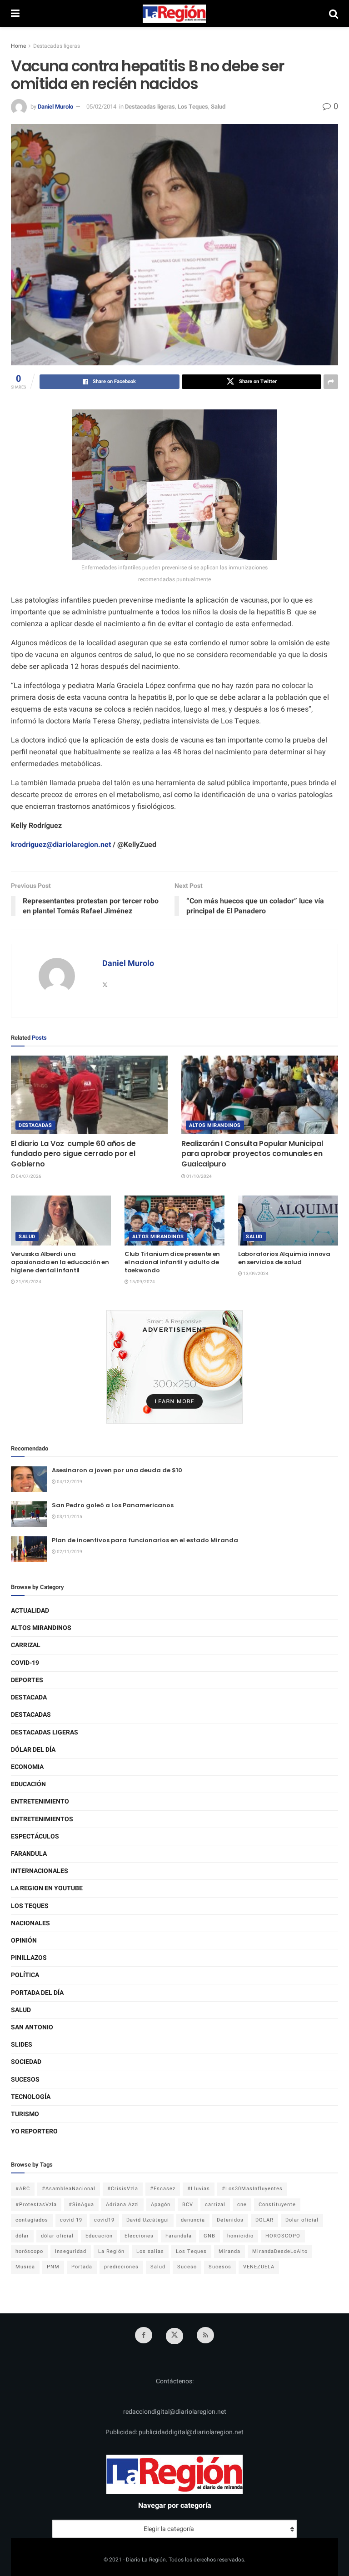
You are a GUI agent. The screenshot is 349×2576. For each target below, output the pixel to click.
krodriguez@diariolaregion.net (61, 845)
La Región (111, 2251)
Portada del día (37, 1993)
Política (25, 1975)
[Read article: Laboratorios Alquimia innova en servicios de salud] (288, 1221)
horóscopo (29, 2251)
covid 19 (71, 2220)
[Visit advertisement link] (174, 1367)
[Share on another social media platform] (331, 382)
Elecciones (139, 2236)
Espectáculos (35, 1836)
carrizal (215, 2205)
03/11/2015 (69, 1517)
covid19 (104, 2220)
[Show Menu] (15, 14)
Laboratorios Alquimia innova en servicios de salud (284, 1258)
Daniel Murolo (55, 107)
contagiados (32, 2220)
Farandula (29, 1854)
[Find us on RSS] (205, 2335)
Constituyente (277, 2205)
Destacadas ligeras (57, 46)
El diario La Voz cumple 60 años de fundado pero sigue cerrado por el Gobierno (73, 1154)
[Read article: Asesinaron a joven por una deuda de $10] (29, 1479)
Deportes (27, 1680)
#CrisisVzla (123, 2189)
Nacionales (30, 1923)
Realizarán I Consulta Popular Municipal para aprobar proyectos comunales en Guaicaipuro (252, 1154)
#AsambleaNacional (69, 2189)
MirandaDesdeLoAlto (280, 2251)
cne (242, 2205)
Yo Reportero (34, 2131)
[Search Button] (334, 14)
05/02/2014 (101, 107)
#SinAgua (81, 2205)
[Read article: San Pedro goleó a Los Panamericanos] (29, 1514)
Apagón (161, 2205)
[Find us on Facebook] (144, 2335)
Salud (218, 107)
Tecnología (31, 2097)
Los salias (150, 2251)
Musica (25, 2267)
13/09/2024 (255, 1274)
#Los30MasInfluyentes (252, 2189)
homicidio (240, 2236)
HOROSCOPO (283, 2236)
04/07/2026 (28, 1176)
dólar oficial (57, 2236)
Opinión (24, 1941)
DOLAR (264, 2220)
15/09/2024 (142, 1282)
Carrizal (26, 1645)
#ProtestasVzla (36, 2205)
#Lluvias (199, 2189)
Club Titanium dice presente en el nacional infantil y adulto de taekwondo (172, 1262)
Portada (82, 2267)
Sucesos (25, 2080)
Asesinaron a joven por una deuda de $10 (117, 1470)
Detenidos (230, 2220)
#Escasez (163, 2189)
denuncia (193, 2220)
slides (22, 2045)
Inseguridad (71, 2251)
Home (18, 46)
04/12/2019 (69, 1482)
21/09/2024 (28, 1282)
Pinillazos (29, 1958)
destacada (29, 1697)
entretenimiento (40, 1801)
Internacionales (40, 1871)
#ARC (23, 2189)
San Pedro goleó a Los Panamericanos (113, 1505)
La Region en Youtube (47, 1888)
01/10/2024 (199, 1176)
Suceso (187, 2267)
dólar (22, 2236)
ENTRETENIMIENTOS (42, 1819)
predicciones (121, 2267)
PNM (53, 2267)
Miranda (229, 2251)
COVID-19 (25, 1663)
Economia (27, 1767)
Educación (28, 1784)
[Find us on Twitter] (174, 2336)
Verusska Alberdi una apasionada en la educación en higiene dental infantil (60, 1262)
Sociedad (26, 2062)
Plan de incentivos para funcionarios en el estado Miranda (145, 1540)
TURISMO (25, 2114)
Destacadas (35, 1125)
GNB (209, 2236)
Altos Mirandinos (215, 1125)
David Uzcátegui (148, 2220)
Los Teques (193, 107)
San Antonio (32, 2027)
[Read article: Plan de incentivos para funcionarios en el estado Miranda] (29, 1549)
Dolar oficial (302, 2220)
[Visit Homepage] (174, 14)
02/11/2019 (69, 1552)
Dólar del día (33, 1750)
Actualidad (30, 1611)
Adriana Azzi (122, 2205)
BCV (188, 2205)
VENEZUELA (259, 2267)
